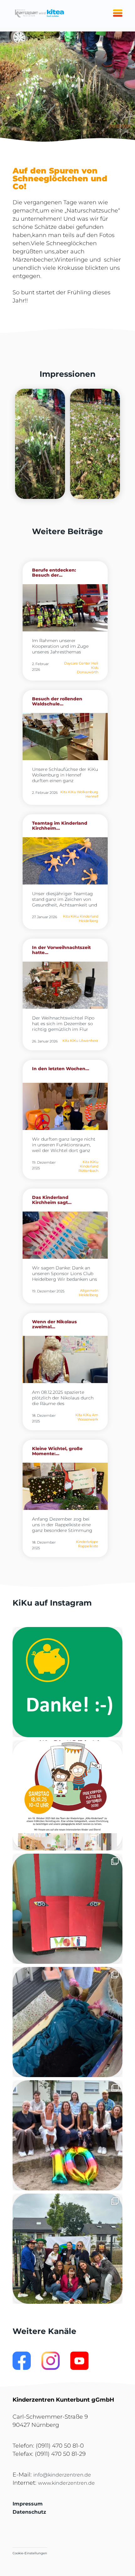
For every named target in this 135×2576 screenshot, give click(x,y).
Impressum (28, 2504)
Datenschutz (29, 2512)
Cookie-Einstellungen (30, 2553)
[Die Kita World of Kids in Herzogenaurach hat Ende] (67, 1909)
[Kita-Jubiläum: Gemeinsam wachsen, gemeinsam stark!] (67, 2135)
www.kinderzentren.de (66, 2483)
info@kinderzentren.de (62, 2475)
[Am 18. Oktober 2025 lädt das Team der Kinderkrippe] (67, 1795)
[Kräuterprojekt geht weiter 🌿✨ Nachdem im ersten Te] (67, 2022)
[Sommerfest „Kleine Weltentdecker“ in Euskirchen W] (67, 2249)
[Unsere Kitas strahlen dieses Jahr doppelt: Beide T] (67, 1682)
